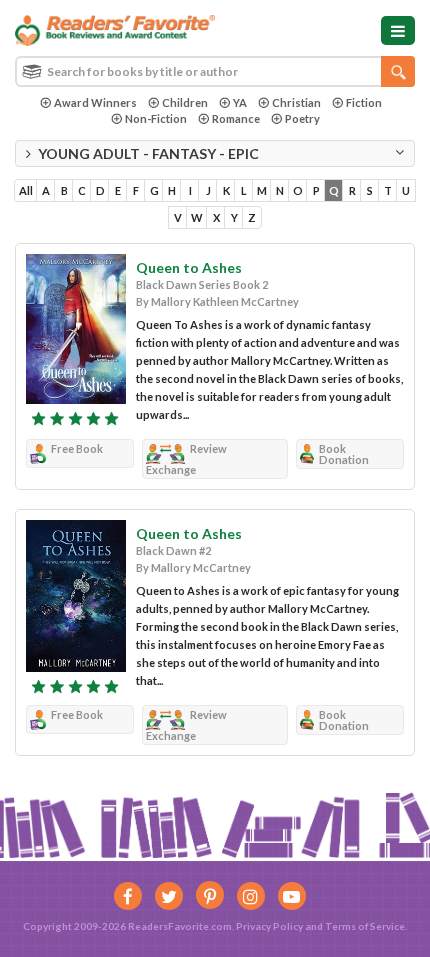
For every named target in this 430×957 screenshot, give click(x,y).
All (26, 190)
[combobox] (215, 71)
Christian (296, 102)
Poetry (302, 118)
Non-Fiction (156, 118)
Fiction (364, 102)
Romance (236, 118)
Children (185, 102)
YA (240, 102)
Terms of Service (365, 926)
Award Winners (95, 102)
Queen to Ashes (189, 267)
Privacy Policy (269, 926)
